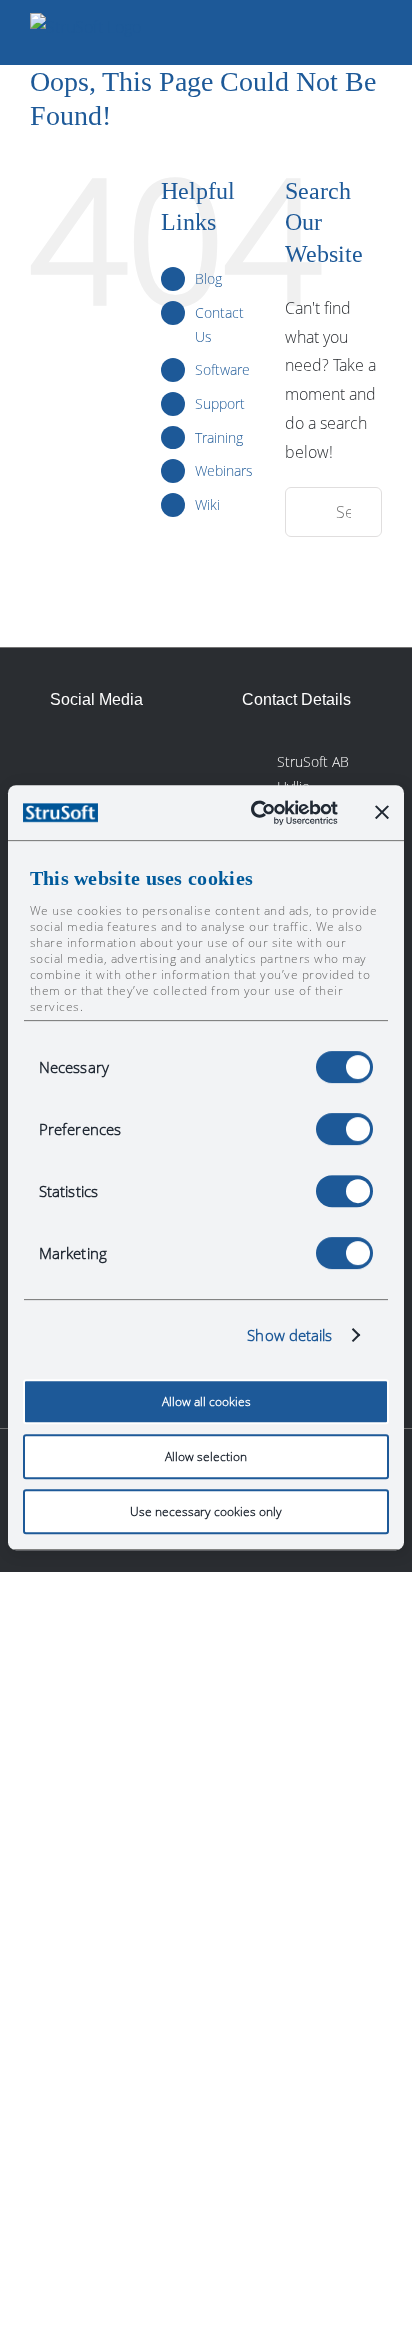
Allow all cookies (206, 1401)
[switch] (344, 1129)
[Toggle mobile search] (338, 31)
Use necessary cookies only (206, 1511)
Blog (208, 278)
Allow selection (206, 1456)
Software (222, 369)
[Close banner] (382, 812)
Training (219, 437)
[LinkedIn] (65, 759)
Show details (289, 1335)
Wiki (207, 504)
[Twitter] (155, 759)
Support (220, 403)
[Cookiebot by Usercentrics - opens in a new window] (255, 813)
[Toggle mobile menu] (374, 31)
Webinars (224, 470)
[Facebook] (110, 759)
